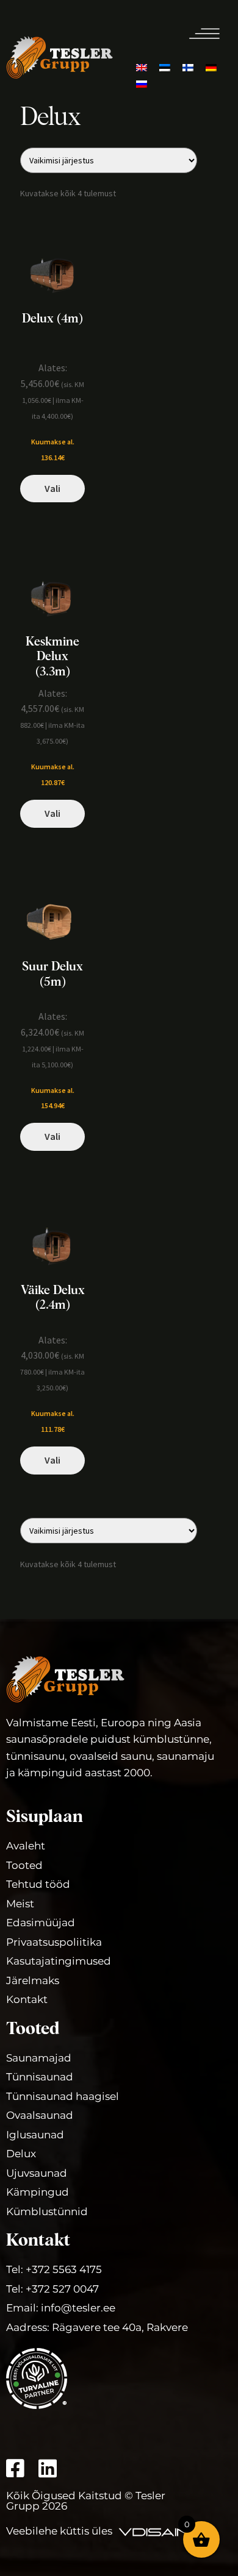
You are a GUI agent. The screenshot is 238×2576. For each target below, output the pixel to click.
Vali (52, 488)
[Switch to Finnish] (188, 67)
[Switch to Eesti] (165, 67)
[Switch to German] (211, 67)
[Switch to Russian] (142, 83)
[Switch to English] (142, 67)
